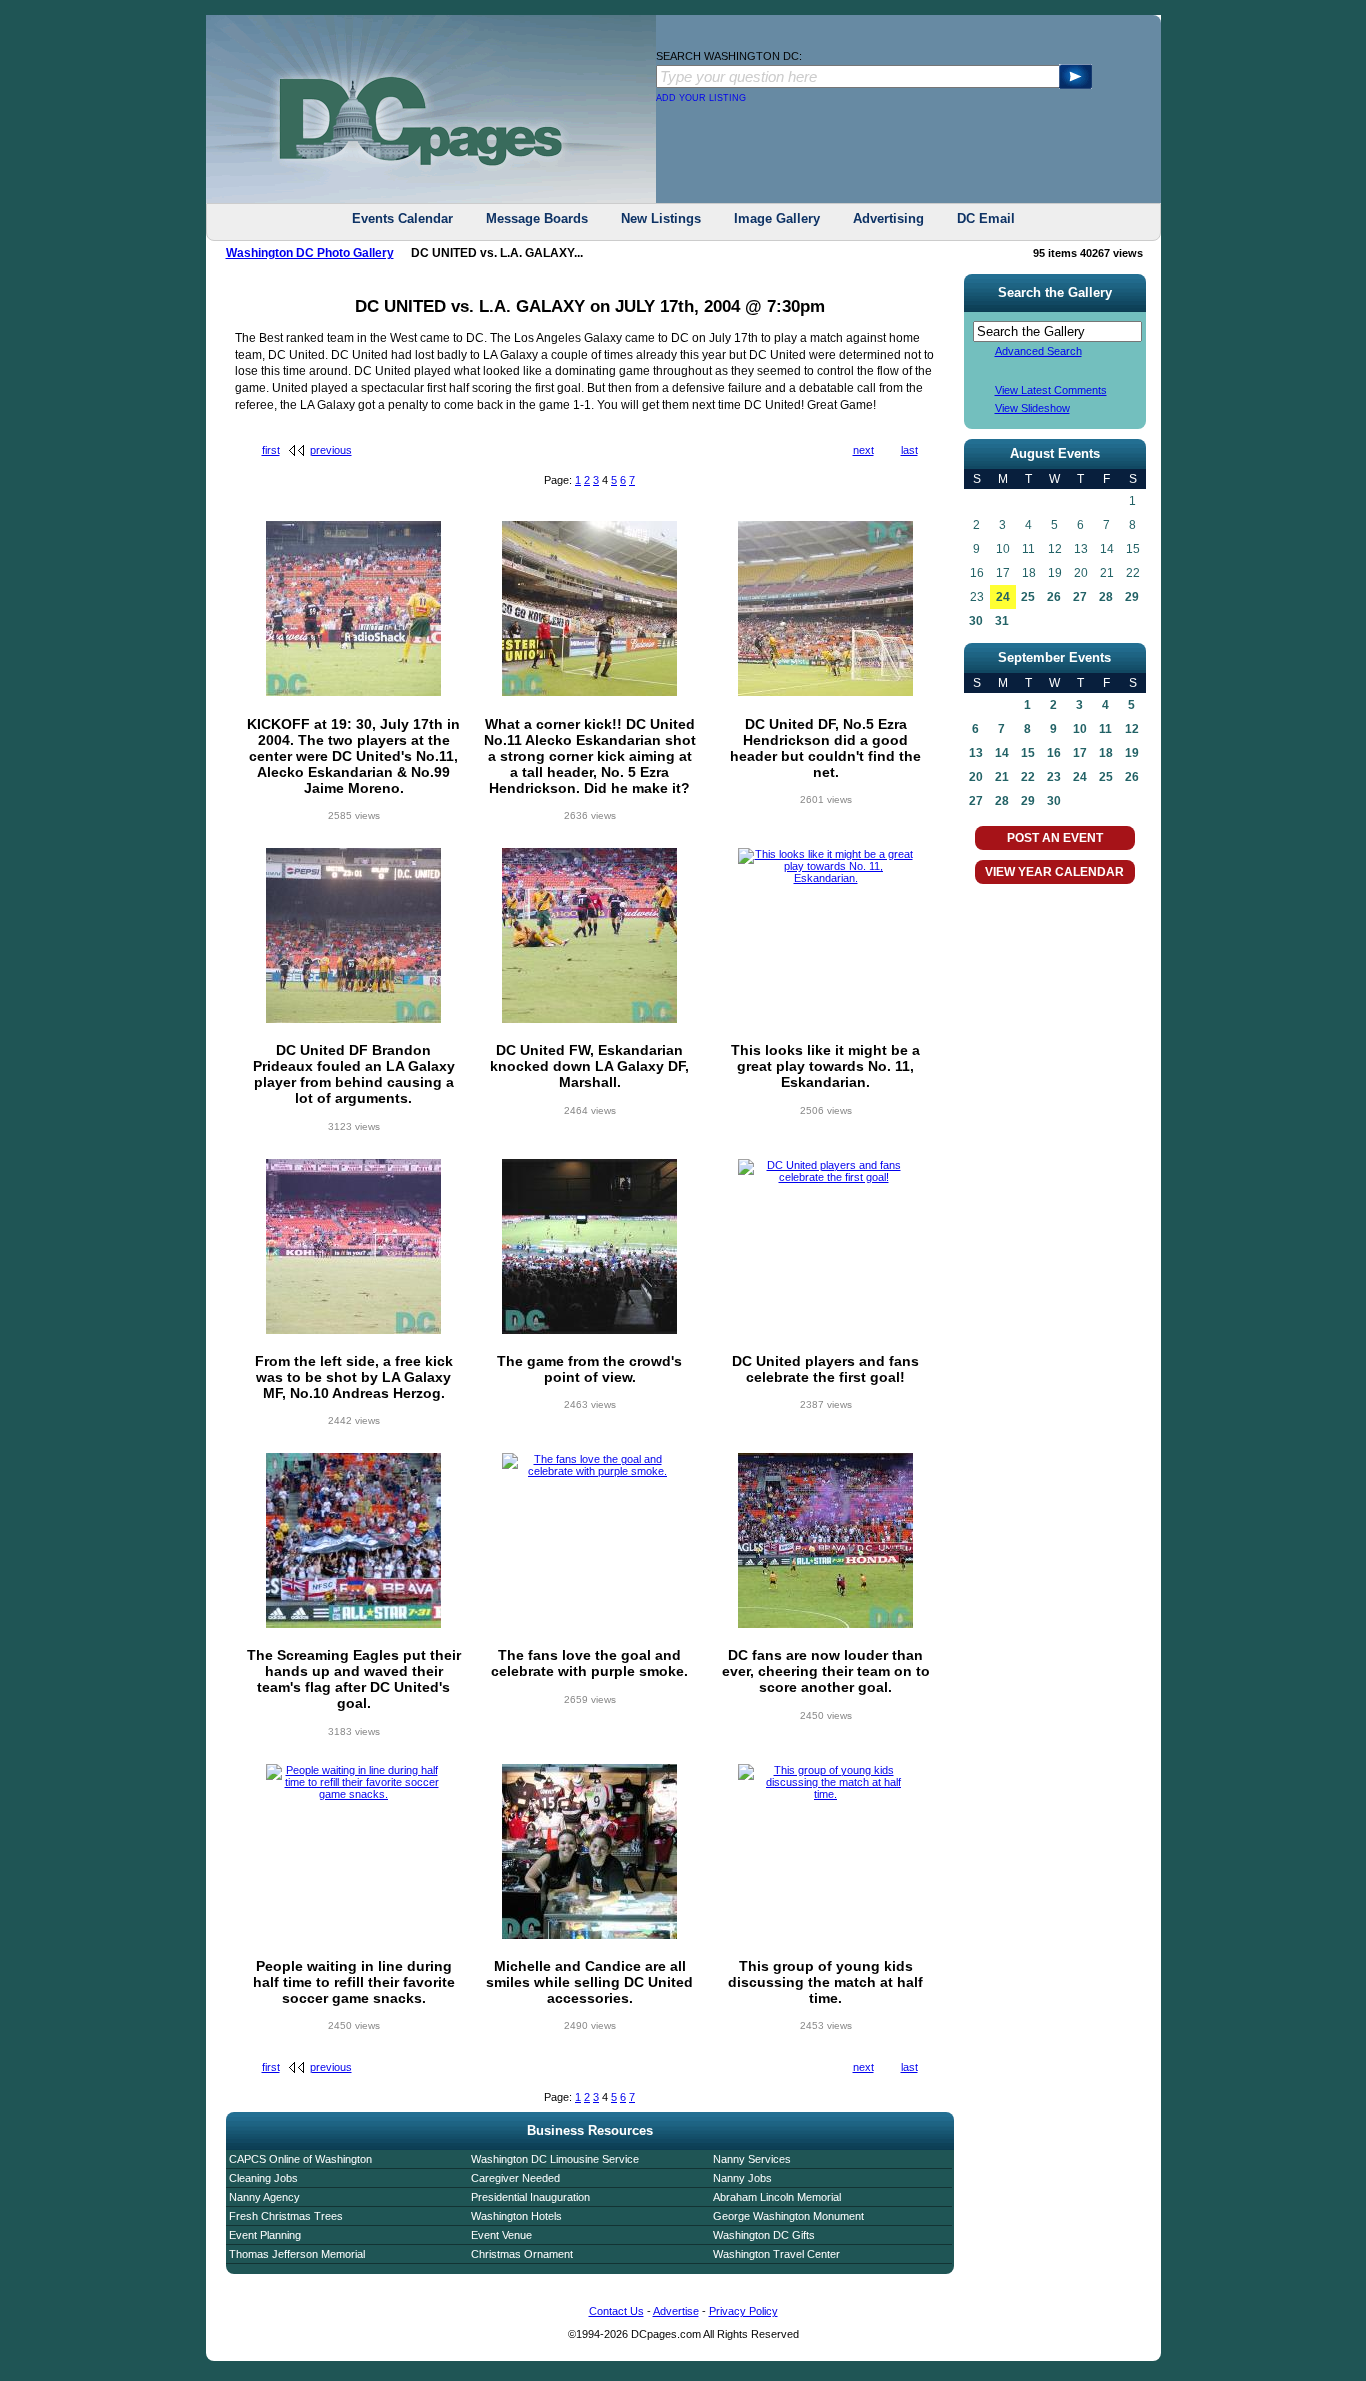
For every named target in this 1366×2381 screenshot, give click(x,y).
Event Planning (265, 2235)
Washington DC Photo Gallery (310, 253)
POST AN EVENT (1055, 838)
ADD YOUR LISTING (701, 98)
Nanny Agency (264, 2197)
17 (1080, 753)
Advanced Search (1038, 351)
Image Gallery (777, 218)
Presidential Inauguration (530, 2197)
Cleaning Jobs (263, 2178)
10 (1080, 729)
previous (331, 450)
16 (1054, 753)
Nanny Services (752, 2159)
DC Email (986, 218)
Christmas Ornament (522, 2254)
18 (1106, 753)
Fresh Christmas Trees (286, 2216)
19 (1132, 753)
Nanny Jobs (742, 2178)
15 (1028, 753)
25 (1028, 597)
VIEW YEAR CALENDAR (1054, 872)
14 (1002, 753)
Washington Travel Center (776, 2254)
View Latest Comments (1051, 390)
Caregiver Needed (515, 2178)
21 (1002, 777)
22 (1028, 777)
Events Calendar (402, 218)
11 (1105, 729)
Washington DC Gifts (764, 2235)
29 (1132, 597)
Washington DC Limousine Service (555, 2159)
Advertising (888, 218)
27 (1080, 597)
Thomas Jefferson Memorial (297, 2254)
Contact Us (616, 2311)
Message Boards (537, 218)
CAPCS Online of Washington (300, 2159)
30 (976, 621)
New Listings (661, 218)
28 (1106, 597)
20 (976, 777)
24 (1003, 597)
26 (1054, 597)
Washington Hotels (516, 2216)
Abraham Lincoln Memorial (777, 2197)
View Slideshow (1032, 408)
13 (976, 753)
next (863, 450)
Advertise (676, 2311)
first (271, 450)
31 (1002, 621)
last (909, 450)
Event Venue (501, 2235)
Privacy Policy (743, 2311)
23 (1054, 777)
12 (1132, 729)
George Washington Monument (788, 2216)
